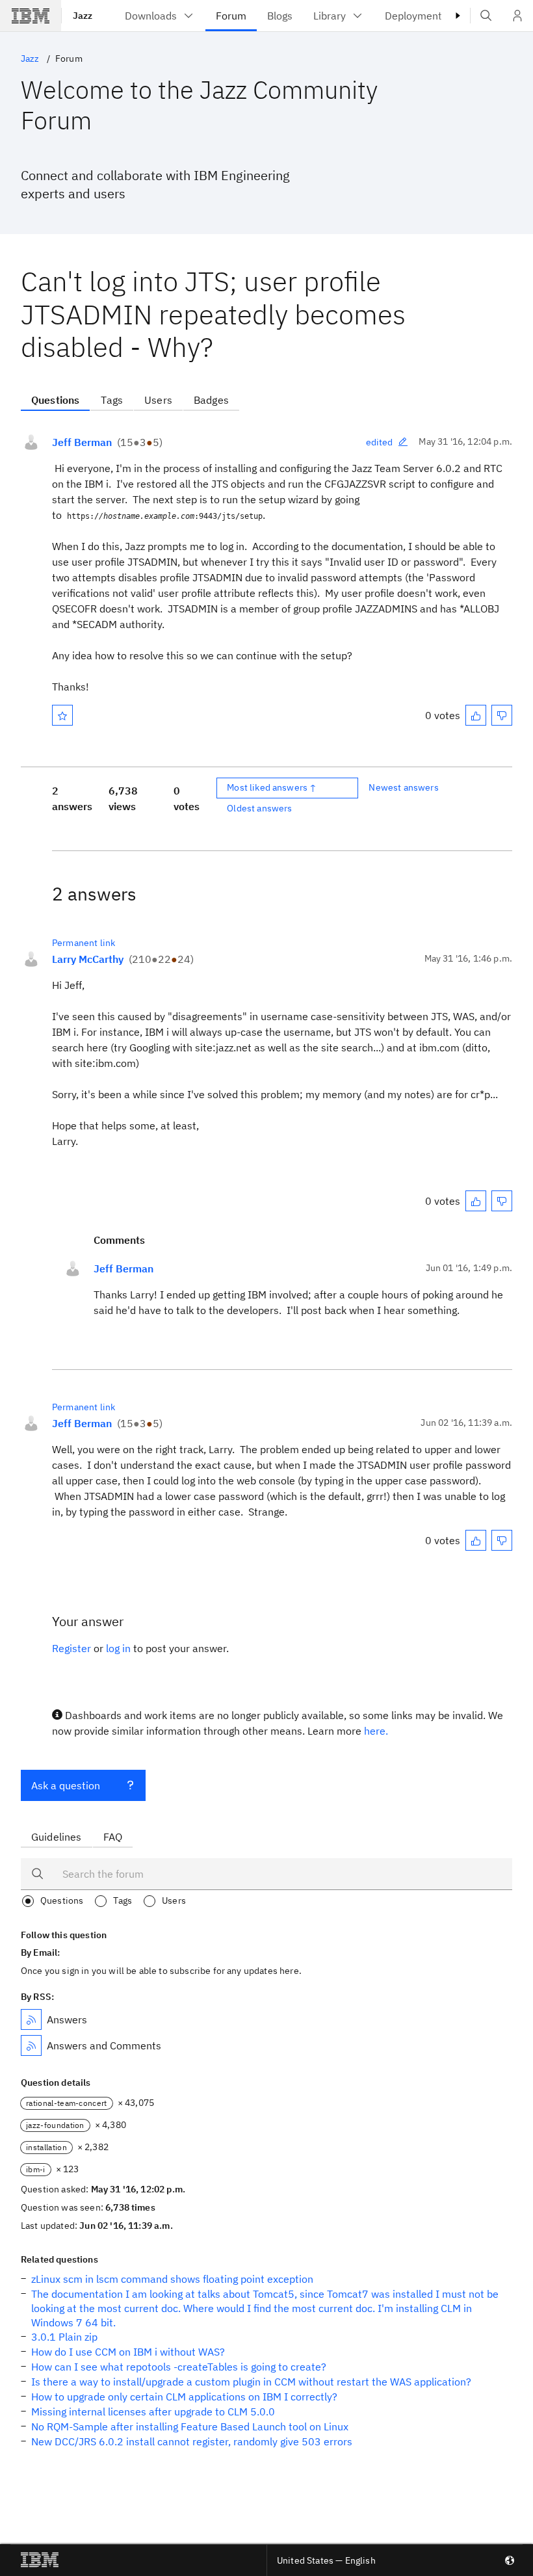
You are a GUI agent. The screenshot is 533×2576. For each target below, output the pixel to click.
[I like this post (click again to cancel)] (476, 715)
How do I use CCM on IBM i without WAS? (128, 2352)
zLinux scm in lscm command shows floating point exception (172, 2279)
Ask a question (66, 1785)
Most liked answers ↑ (272, 787)
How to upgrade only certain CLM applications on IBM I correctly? (184, 2397)
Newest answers (403, 787)
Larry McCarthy (88, 959)
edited (380, 442)
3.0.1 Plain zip (64, 2337)
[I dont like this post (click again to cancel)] (502, 715)
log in (118, 1648)
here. (376, 1731)
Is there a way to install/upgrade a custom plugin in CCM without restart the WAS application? (251, 2382)
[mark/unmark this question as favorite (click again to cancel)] (62, 715)
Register (71, 1648)
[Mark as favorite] (62, 715)
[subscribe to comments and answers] (31, 2045)
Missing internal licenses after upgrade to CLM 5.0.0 (153, 2412)
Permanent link (84, 943)
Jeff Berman (82, 442)
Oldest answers (259, 808)
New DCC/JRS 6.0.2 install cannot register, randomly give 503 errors (192, 2441)
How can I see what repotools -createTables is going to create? (179, 2367)
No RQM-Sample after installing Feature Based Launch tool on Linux (190, 2426)
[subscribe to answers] (31, 2019)
